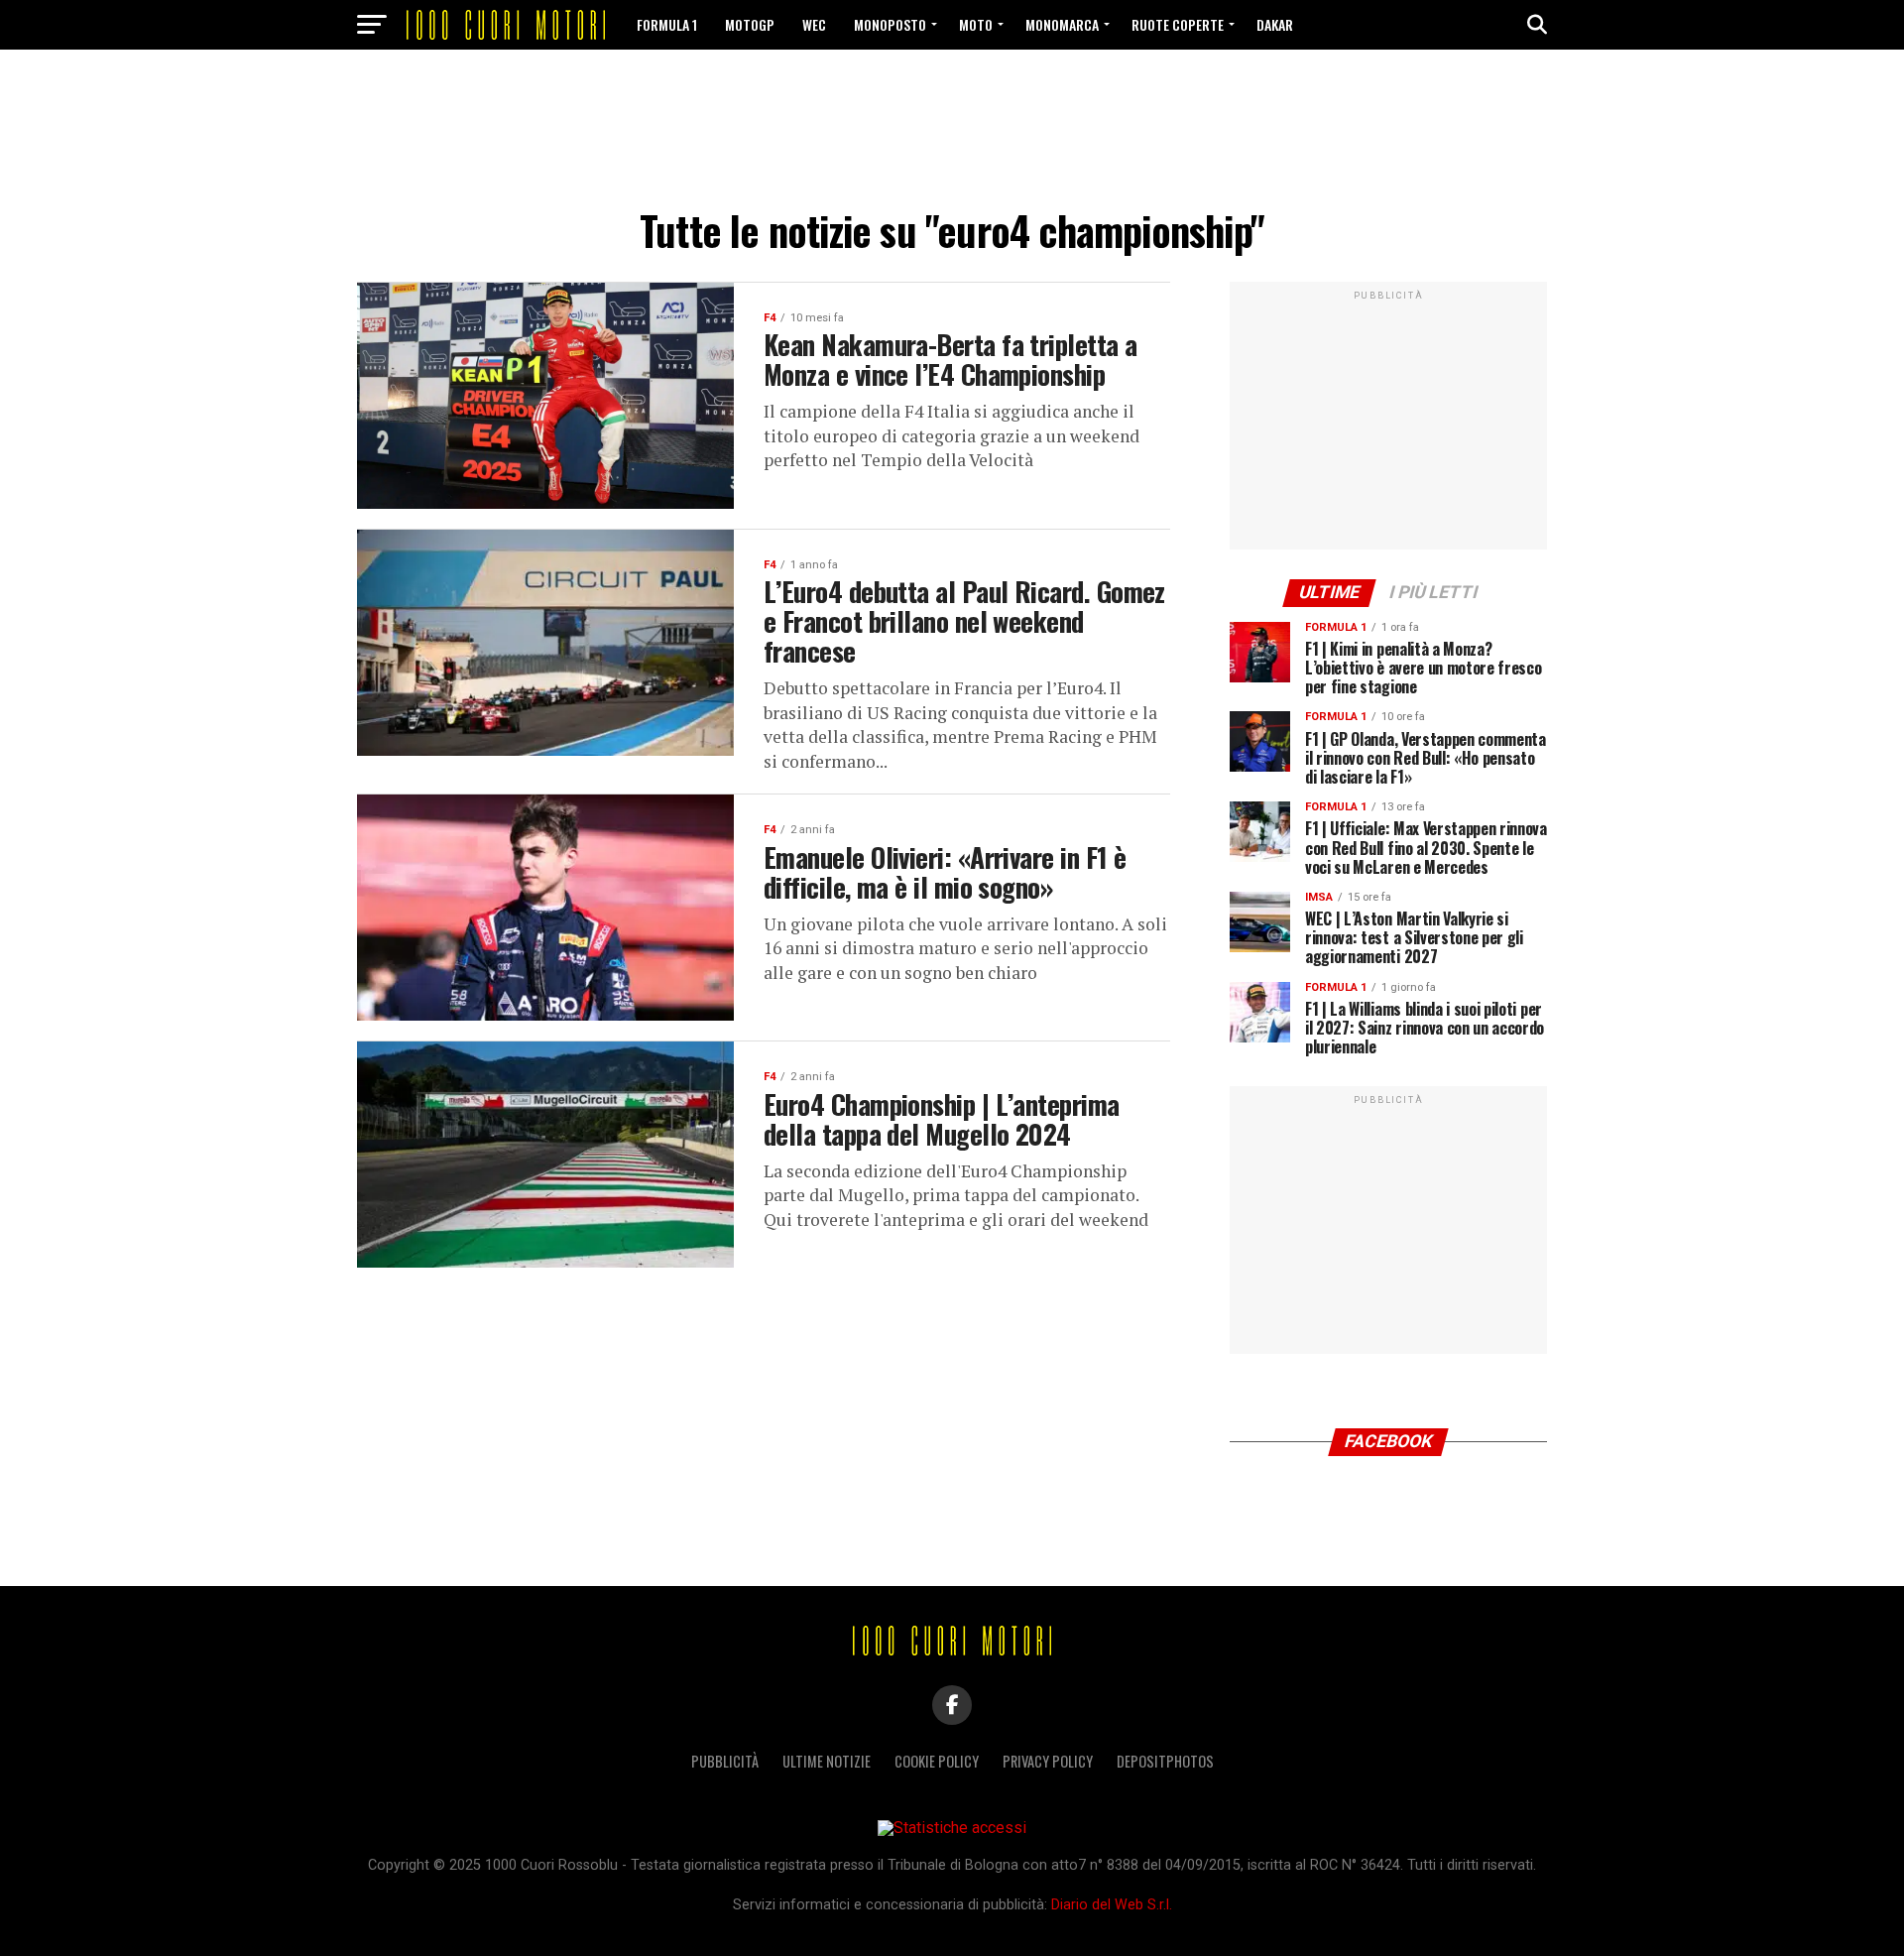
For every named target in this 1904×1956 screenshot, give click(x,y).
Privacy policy (1048, 1761)
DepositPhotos (1165, 1761)
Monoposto (890, 24)
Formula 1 (667, 24)
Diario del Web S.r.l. (1112, 1905)
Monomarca (1062, 24)
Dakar (1275, 24)
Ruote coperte (1178, 24)
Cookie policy (937, 1761)
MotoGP (750, 24)
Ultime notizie (827, 1761)
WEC (814, 24)
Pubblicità (725, 1761)
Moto (976, 24)
